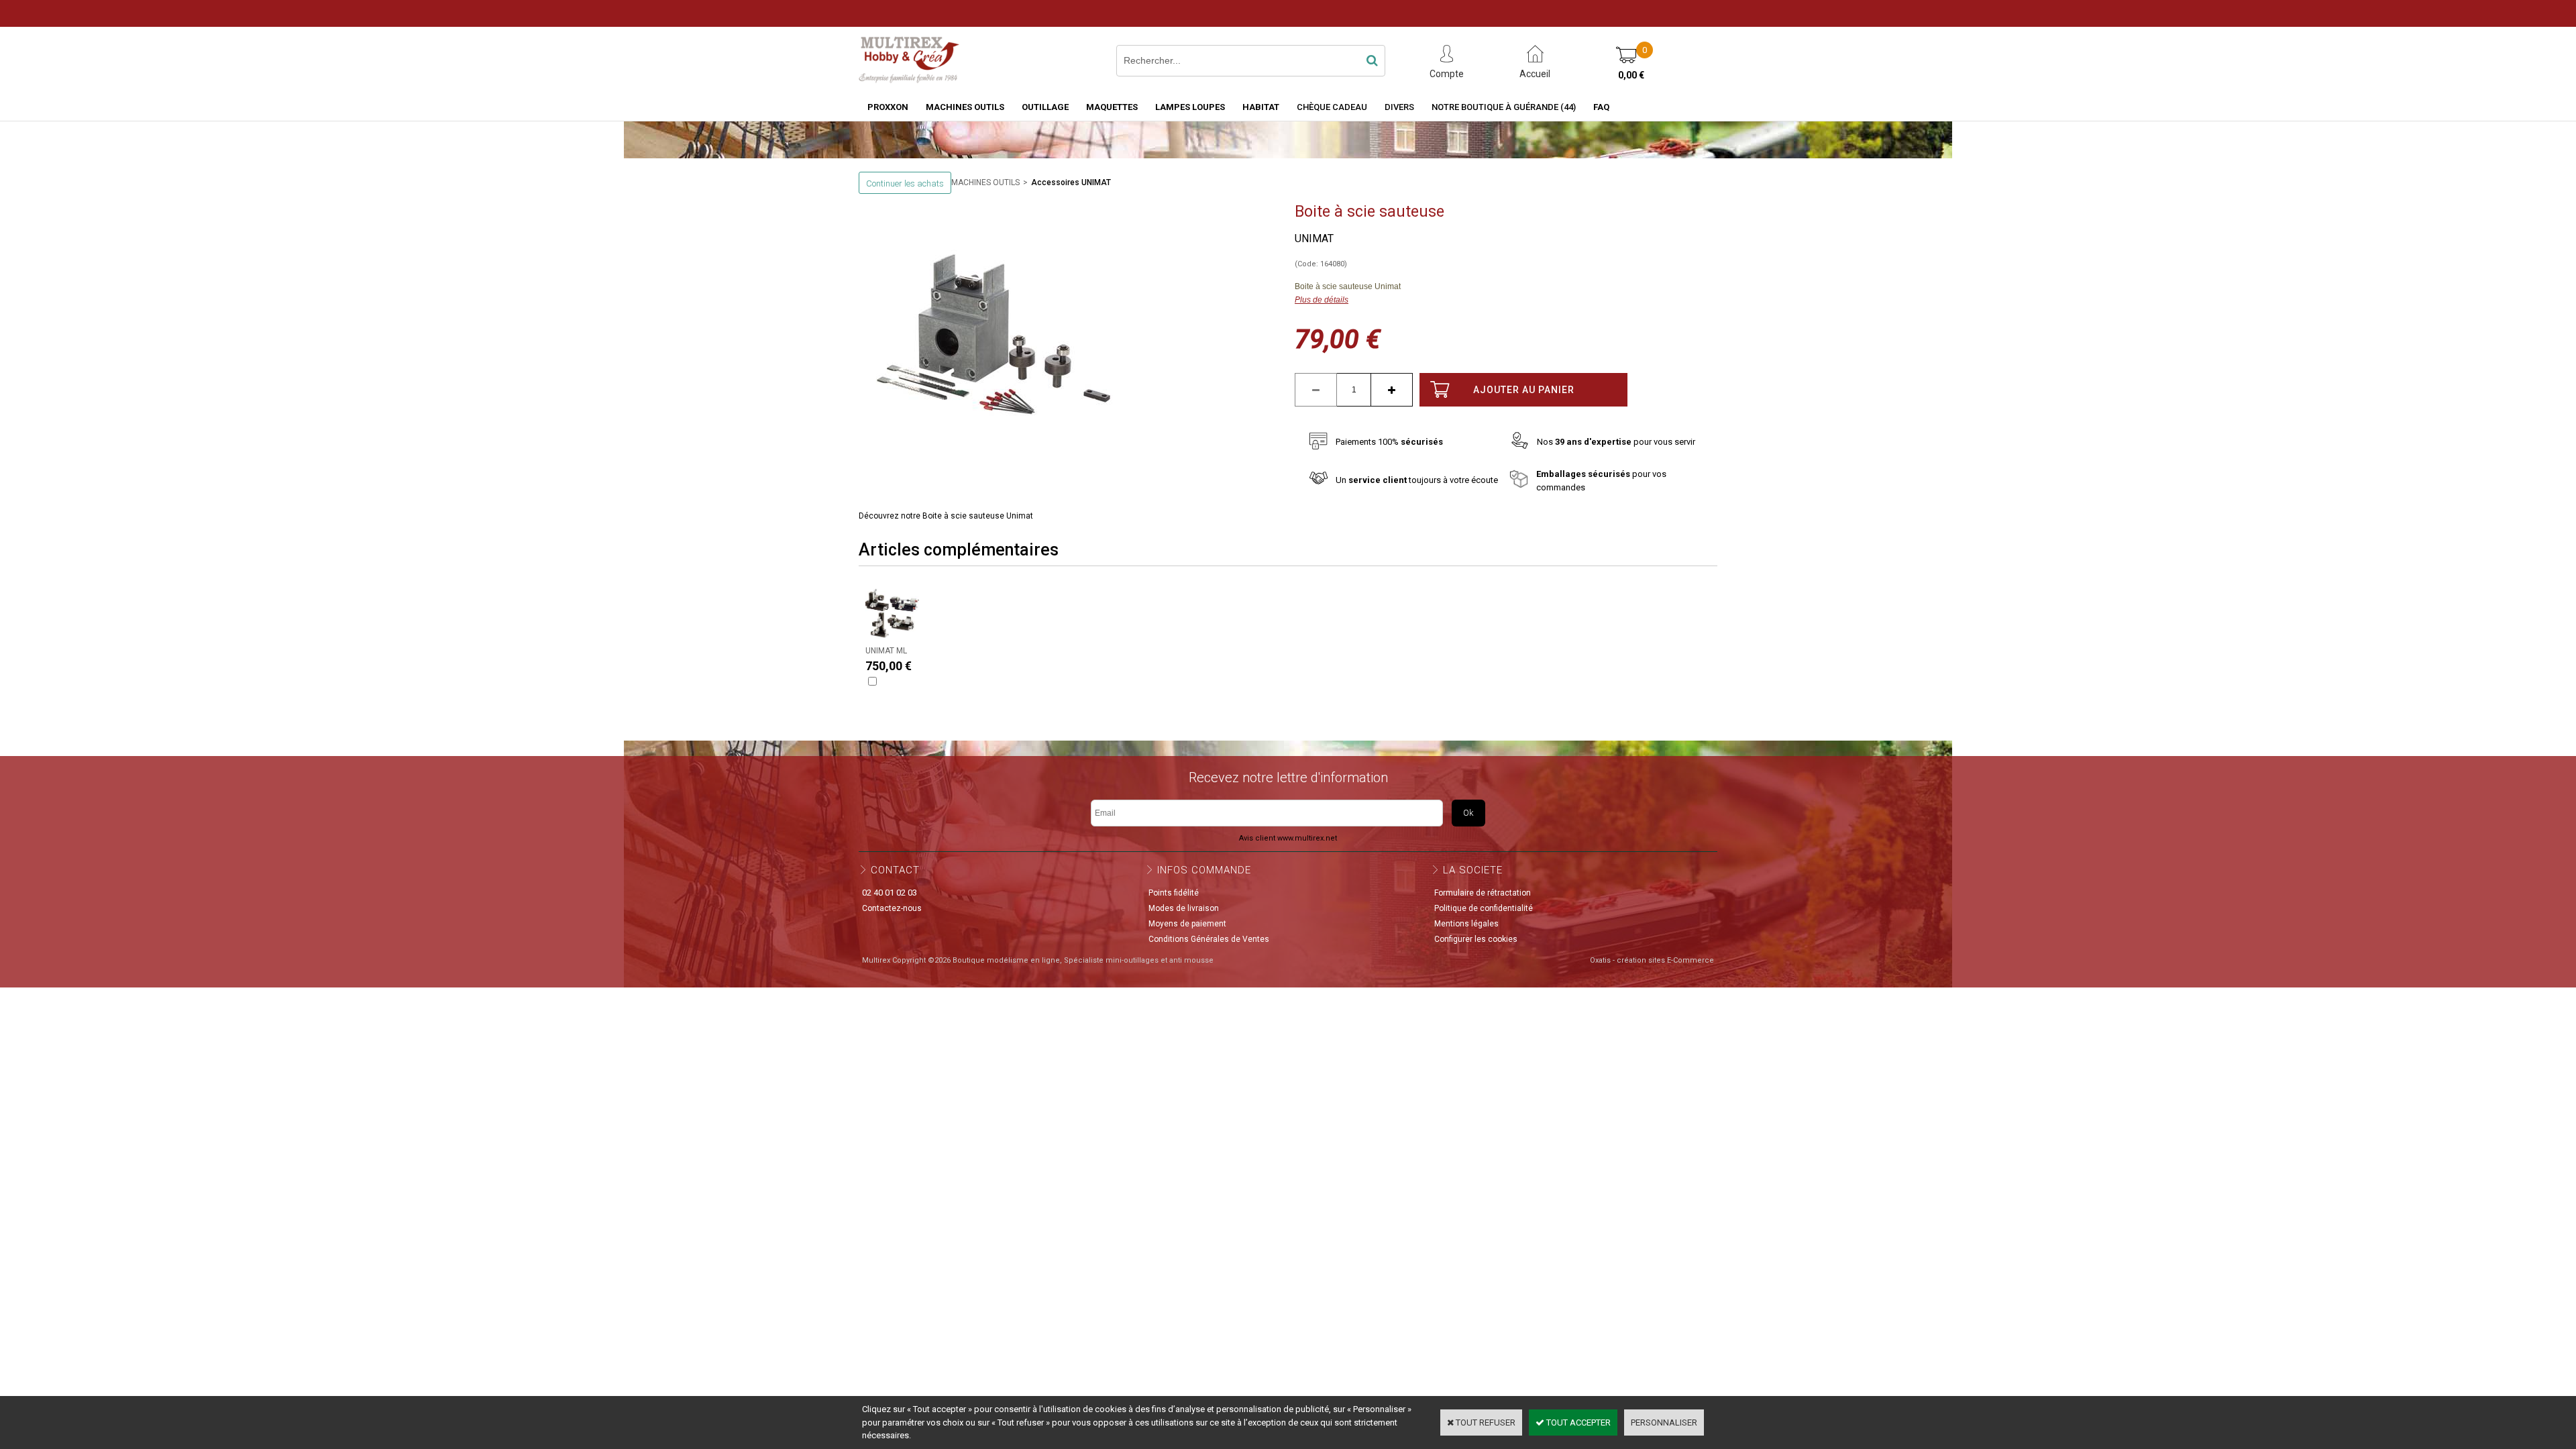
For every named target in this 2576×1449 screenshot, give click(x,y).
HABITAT (1261, 107)
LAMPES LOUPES (1190, 107)
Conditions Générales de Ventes (1209, 939)
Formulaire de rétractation (1483, 893)
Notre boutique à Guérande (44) (1504, 107)
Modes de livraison (1184, 908)
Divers (1399, 107)
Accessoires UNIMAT (1071, 182)
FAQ (1601, 107)
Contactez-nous (892, 908)
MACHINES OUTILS (965, 107)
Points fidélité (1174, 893)
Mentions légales (1466, 924)
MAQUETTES (1112, 107)
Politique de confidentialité (1484, 908)
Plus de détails (1322, 300)
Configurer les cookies (1476, 939)
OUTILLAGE (1045, 107)
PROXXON (888, 107)
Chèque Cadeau (1332, 107)
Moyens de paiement (1187, 924)
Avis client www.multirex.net (1288, 838)
